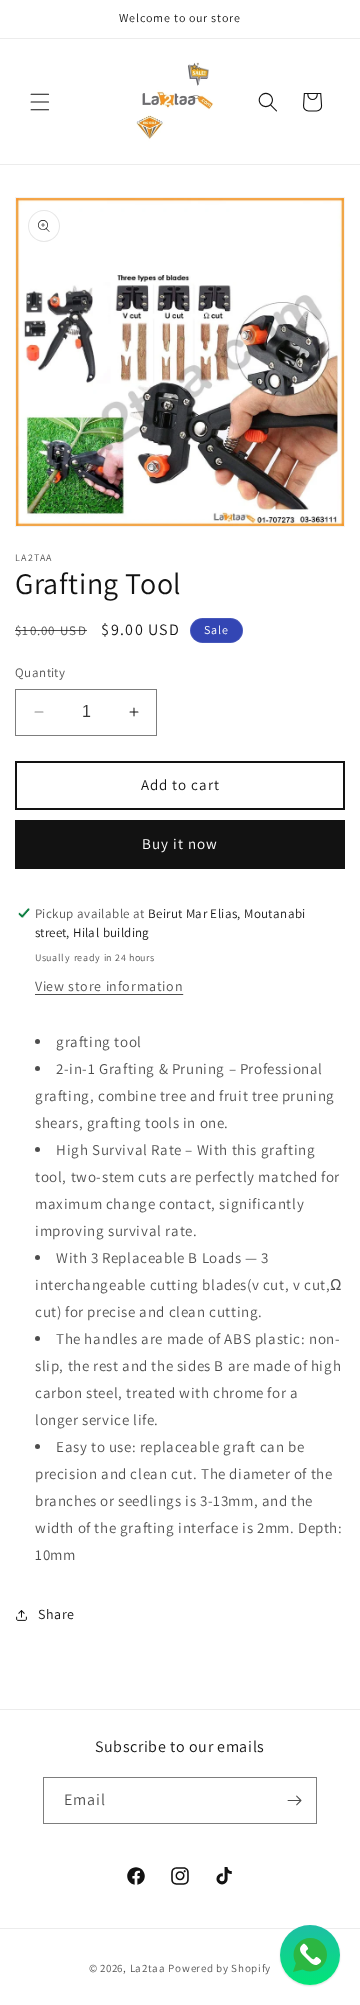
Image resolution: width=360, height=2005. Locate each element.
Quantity (40, 672)
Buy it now (180, 843)
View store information (109, 986)
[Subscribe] (294, 1800)
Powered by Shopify (219, 1968)
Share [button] (56, 1614)
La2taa (148, 1968)
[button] (40, 102)
